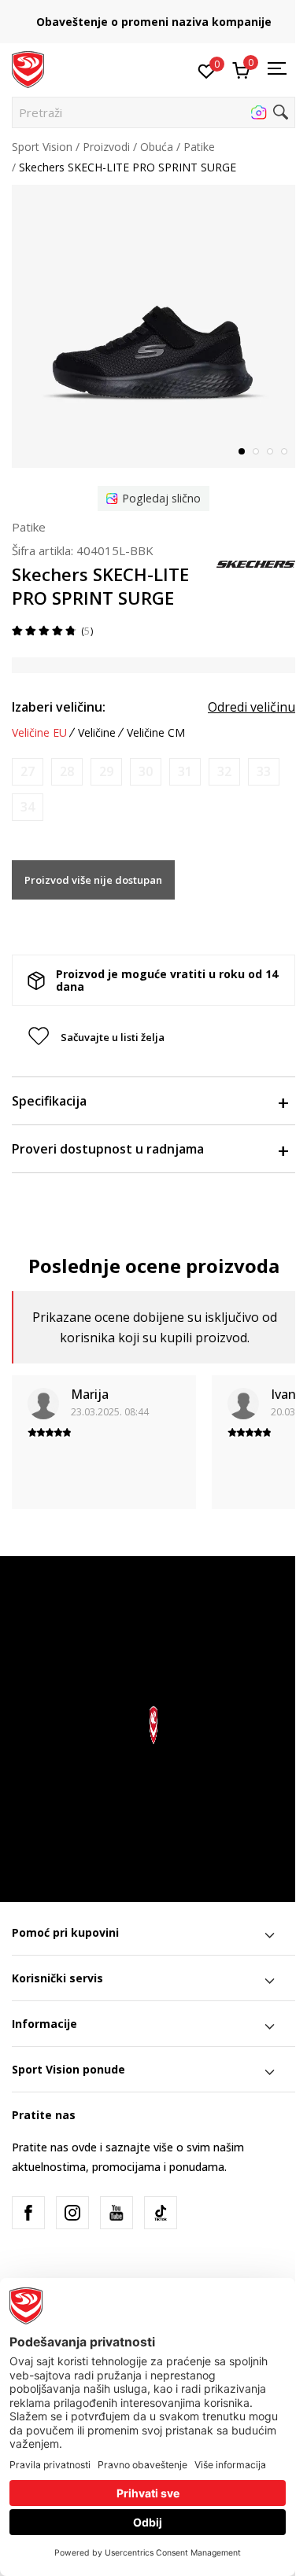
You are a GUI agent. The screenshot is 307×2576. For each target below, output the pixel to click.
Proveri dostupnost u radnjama (108, 1149)
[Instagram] (72, 2213)
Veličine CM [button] (156, 733)
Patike (199, 147)
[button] (153, 112)
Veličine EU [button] (39, 733)
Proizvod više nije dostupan (93, 880)
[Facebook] (28, 2213)
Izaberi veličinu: (59, 707)
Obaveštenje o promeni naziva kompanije (154, 22)
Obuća (157, 147)
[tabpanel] (153, 326)
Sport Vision (42, 147)
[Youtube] (117, 2213)
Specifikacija (49, 1101)
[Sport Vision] (28, 68)
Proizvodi (106, 147)
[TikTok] (161, 2213)
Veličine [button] (97, 733)
